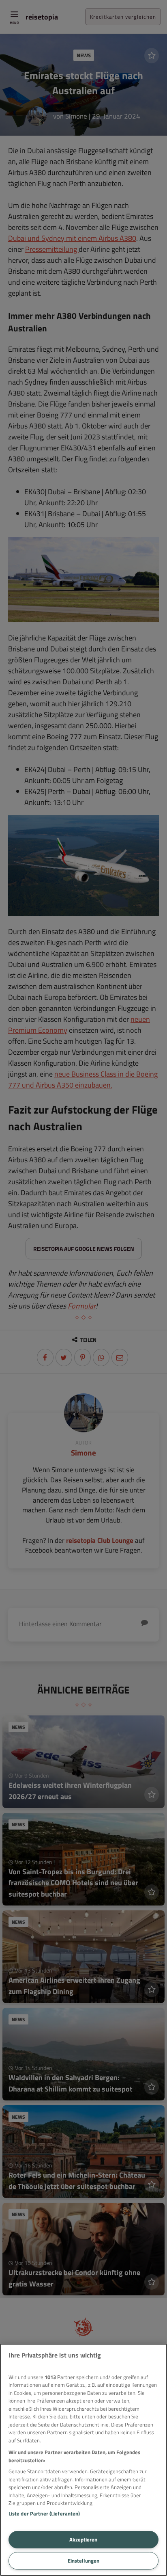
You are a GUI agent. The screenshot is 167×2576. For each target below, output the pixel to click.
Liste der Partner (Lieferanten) (44, 2513)
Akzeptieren (83, 2539)
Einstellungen (83, 2561)
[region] (83, 2460)
